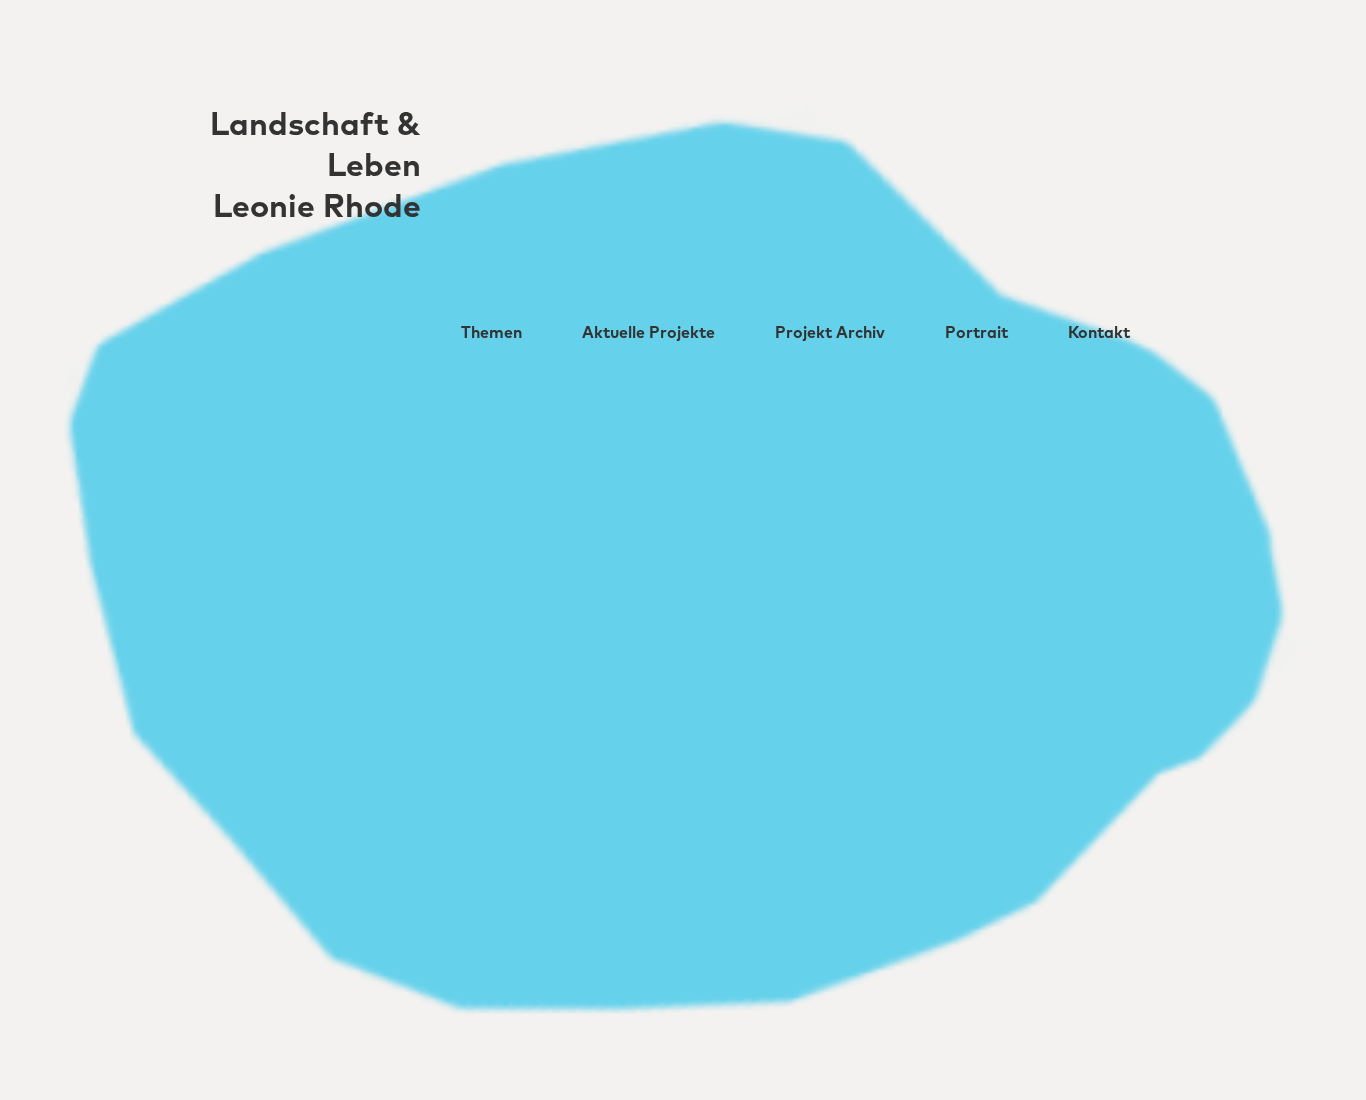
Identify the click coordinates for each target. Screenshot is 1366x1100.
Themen (491, 333)
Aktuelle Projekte (648, 333)
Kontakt (1099, 333)
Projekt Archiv (830, 333)
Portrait (976, 333)
